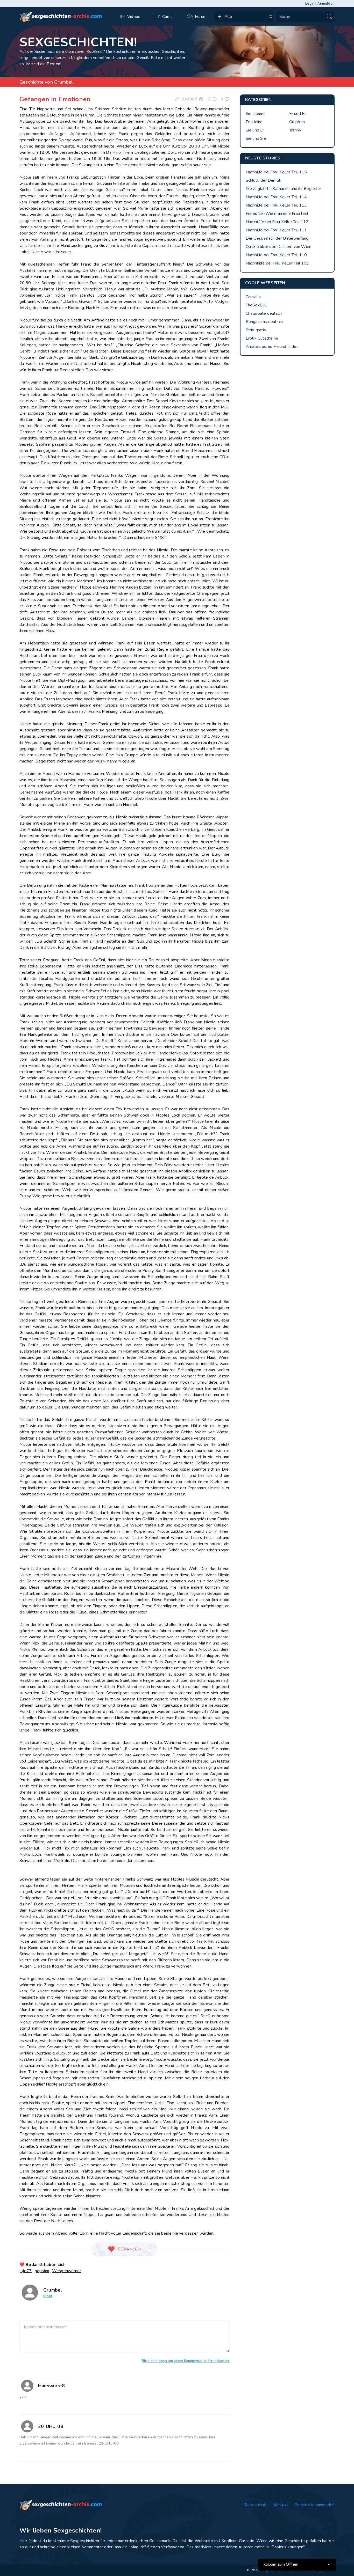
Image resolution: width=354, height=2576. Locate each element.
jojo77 (26, 2271)
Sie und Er (255, 130)
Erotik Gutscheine (262, 338)
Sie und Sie (256, 138)
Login (310, 3)
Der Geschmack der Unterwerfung (277, 238)
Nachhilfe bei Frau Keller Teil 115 (276, 172)
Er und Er (298, 114)
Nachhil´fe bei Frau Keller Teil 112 (277, 222)
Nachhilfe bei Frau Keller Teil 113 (276, 205)
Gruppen (297, 122)
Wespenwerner (66, 2271)
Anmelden (326, 3)
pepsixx (42, 2271)
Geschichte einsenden (314, 2505)
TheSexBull (256, 305)
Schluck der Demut (263, 180)
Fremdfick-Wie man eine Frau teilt (277, 214)
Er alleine (254, 122)
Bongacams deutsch (264, 322)
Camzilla (253, 297)
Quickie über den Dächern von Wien (279, 247)
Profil (48, 2296)
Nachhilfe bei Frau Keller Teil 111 (276, 230)
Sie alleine (255, 114)
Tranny (295, 130)
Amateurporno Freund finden (272, 347)
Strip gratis (256, 330)
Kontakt (281, 2505)
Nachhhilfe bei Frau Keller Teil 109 (277, 263)
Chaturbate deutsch (264, 313)
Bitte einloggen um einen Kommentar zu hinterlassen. (186, 2361)
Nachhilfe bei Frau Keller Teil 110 (276, 255)
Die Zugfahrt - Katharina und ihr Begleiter (283, 189)
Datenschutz (256, 2505)
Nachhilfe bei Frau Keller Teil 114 (276, 197)
